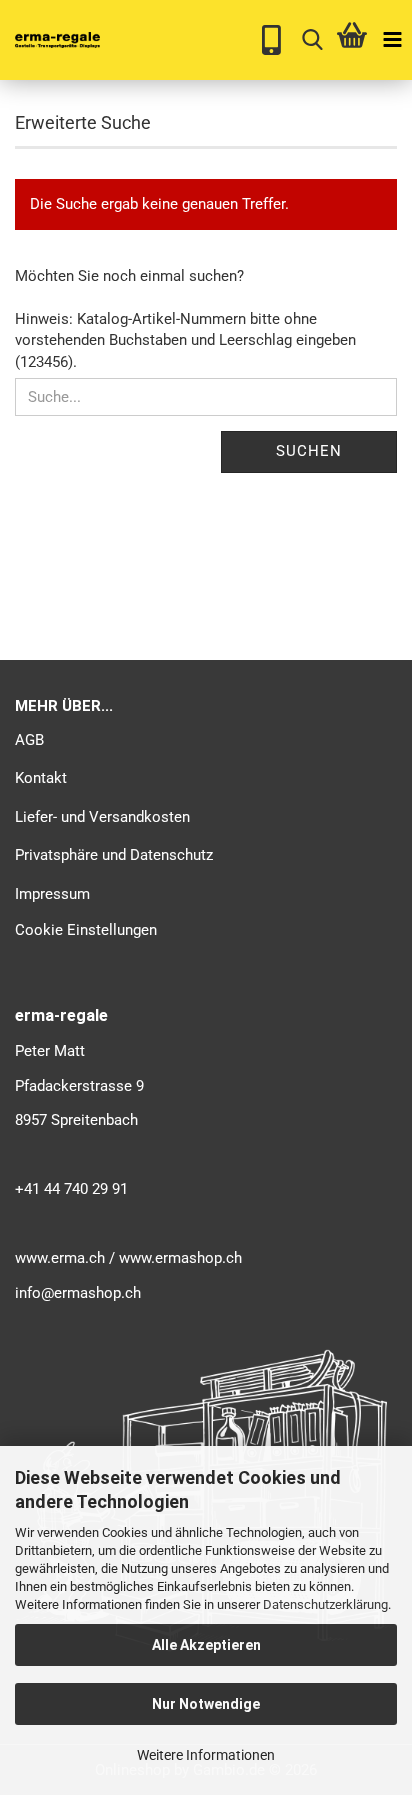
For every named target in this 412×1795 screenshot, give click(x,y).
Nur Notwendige (206, 1704)
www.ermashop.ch (180, 1258)
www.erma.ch (60, 1258)
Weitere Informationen (206, 1755)
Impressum (52, 894)
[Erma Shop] (50, 40)
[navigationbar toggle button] (392, 40)
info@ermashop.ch (78, 1293)
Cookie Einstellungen (86, 930)
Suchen (309, 451)
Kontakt (41, 778)
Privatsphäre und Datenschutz (114, 855)
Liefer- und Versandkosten (102, 817)
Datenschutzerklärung (325, 1604)
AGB (29, 740)
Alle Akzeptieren (206, 1645)
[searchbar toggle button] (312, 40)
